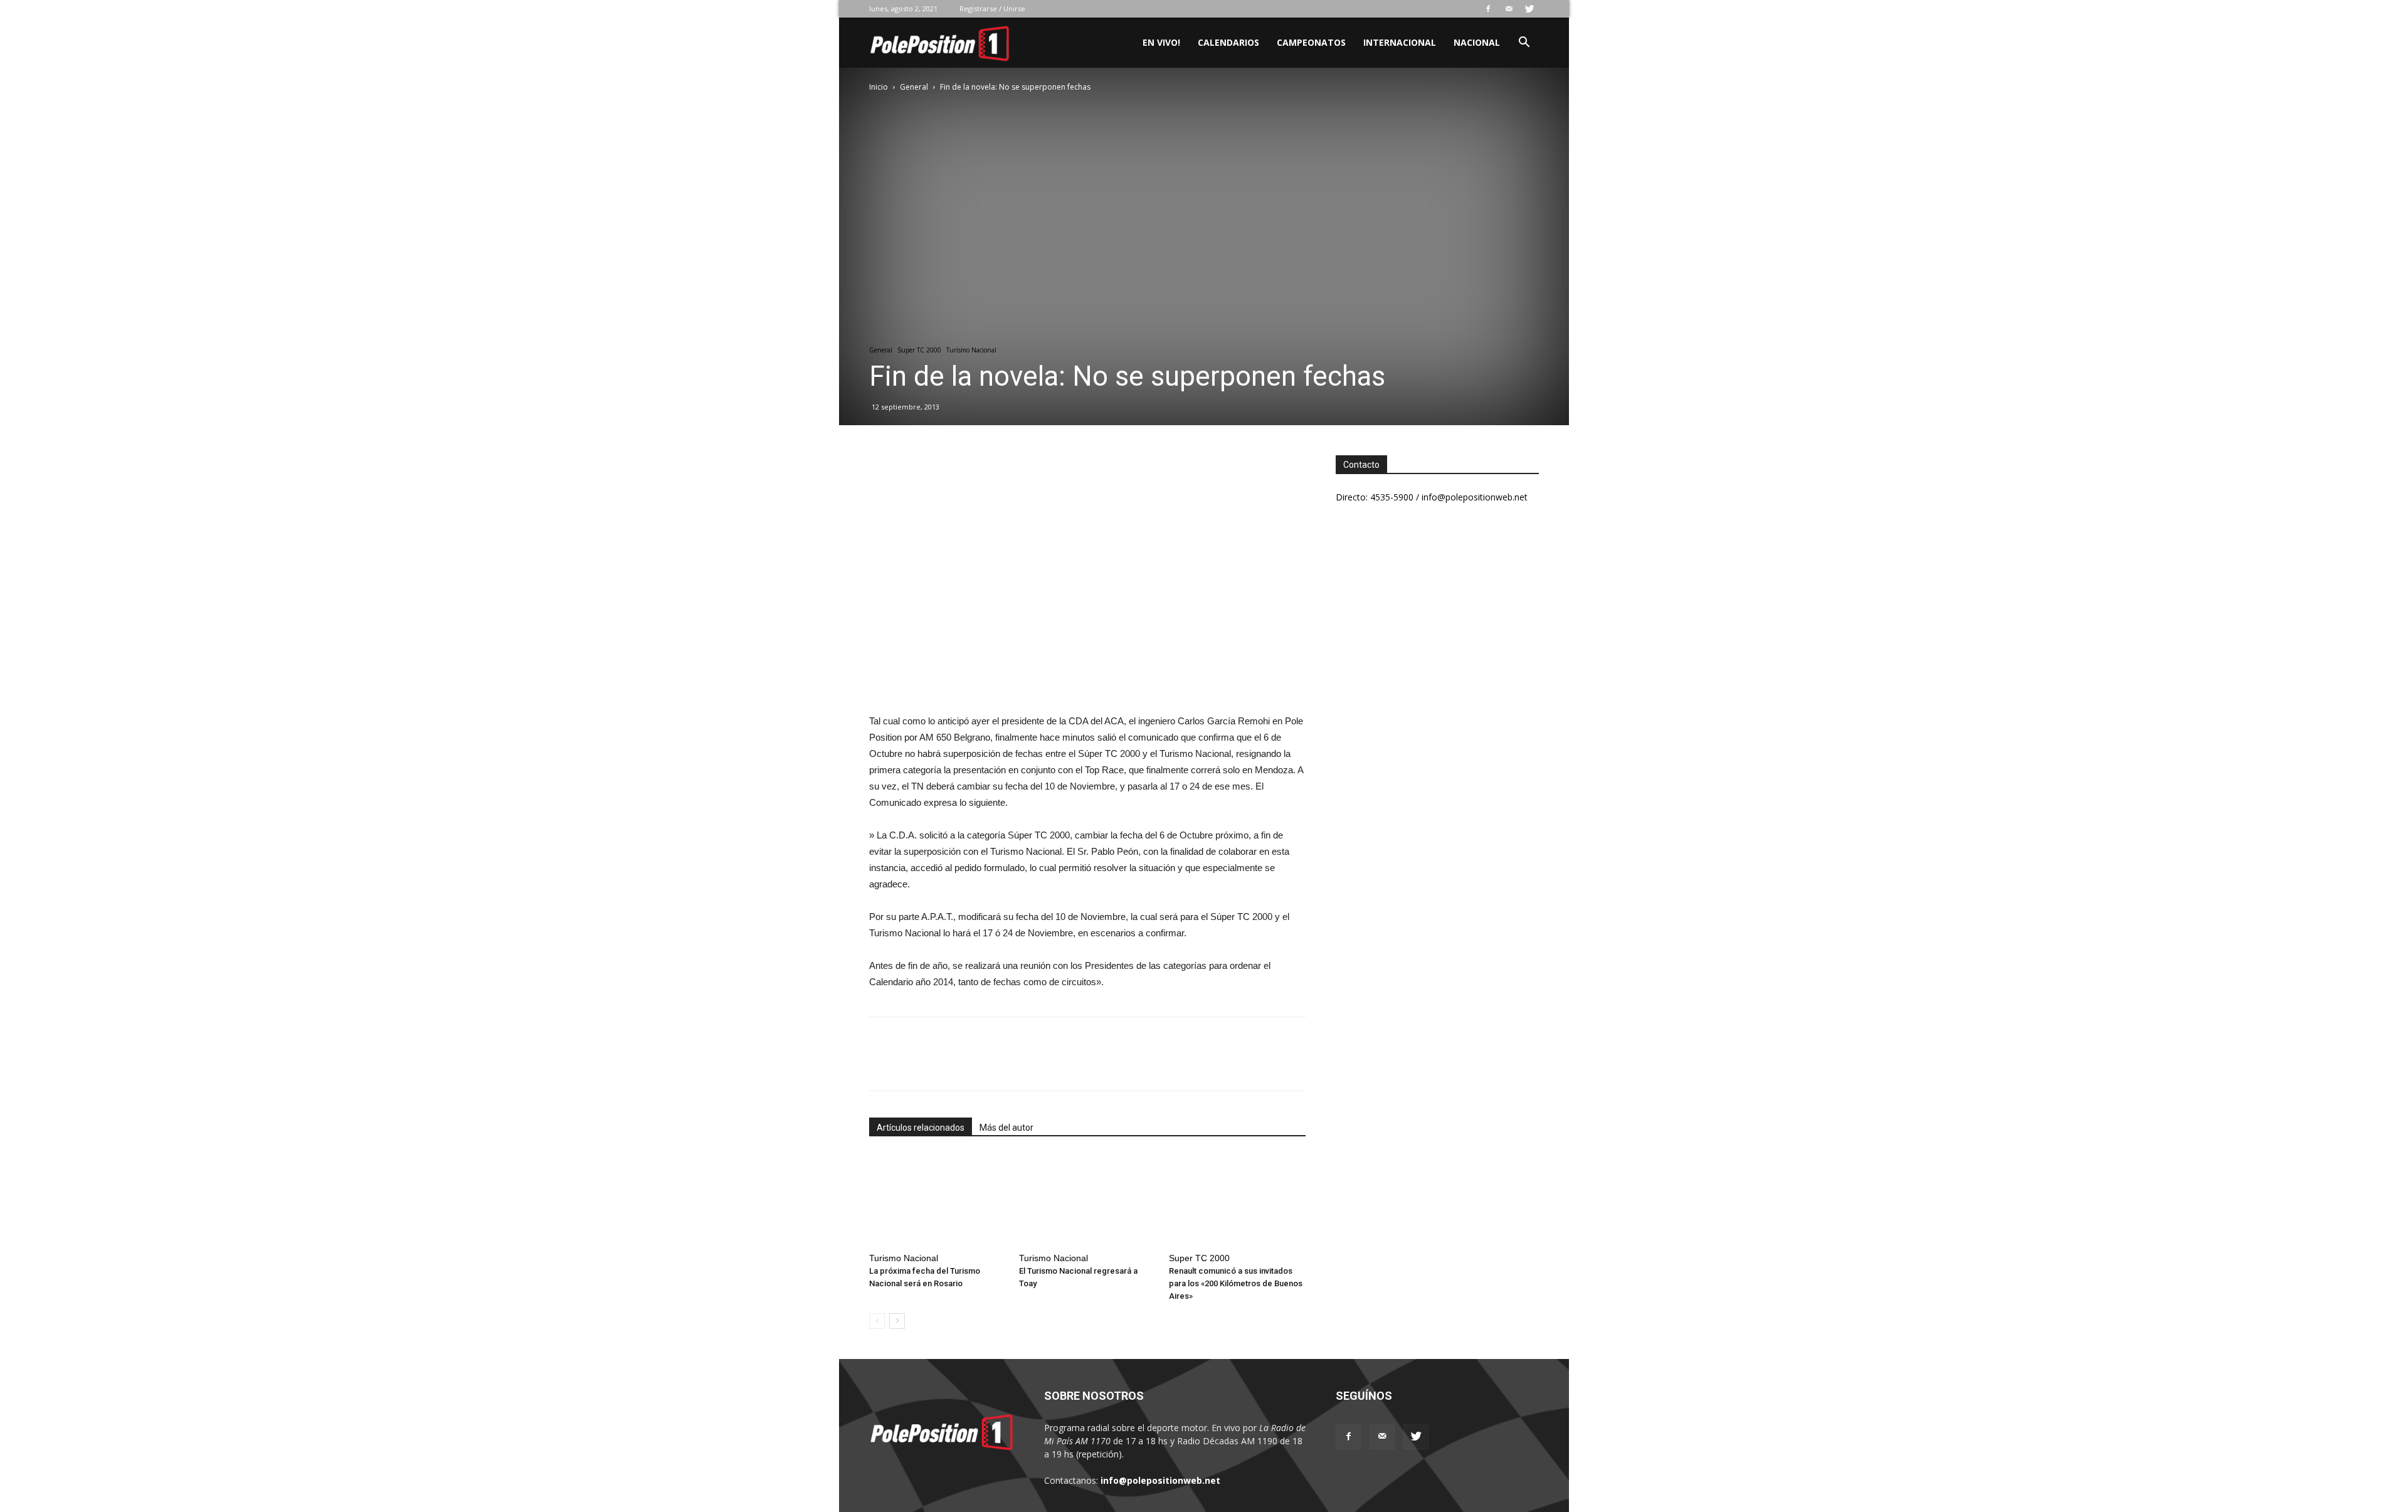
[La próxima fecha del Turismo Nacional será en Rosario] (937, 1200)
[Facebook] (1488, 9)
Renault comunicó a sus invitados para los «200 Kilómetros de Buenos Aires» (1236, 1283)
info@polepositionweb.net (1160, 1480)
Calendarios (1228, 42)
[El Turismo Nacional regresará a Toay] (1087, 1200)
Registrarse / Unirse (992, 8)
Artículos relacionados (921, 1128)
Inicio (879, 87)
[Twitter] (1529, 9)
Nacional (1477, 42)
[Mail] (1509, 9)
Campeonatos (1311, 42)
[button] (1524, 44)
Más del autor (1006, 1128)
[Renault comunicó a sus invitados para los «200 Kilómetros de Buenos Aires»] (1237, 1200)
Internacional (1400, 42)
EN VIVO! (1161, 42)
